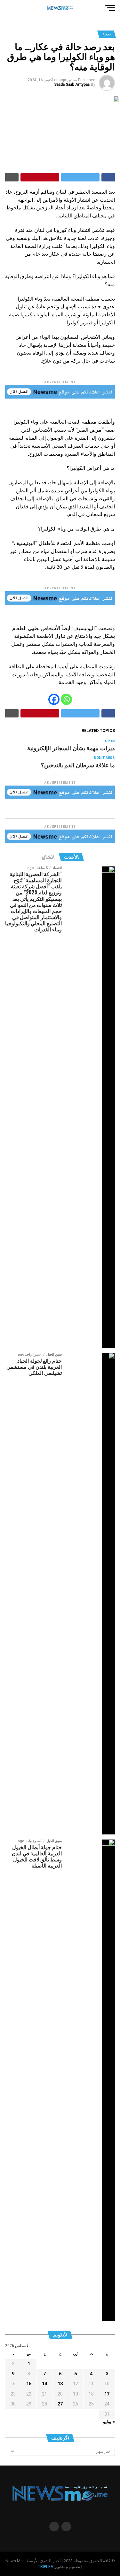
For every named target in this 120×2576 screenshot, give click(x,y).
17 (107, 2394)
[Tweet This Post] (80, 177)
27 (60, 2404)
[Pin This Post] (40, 177)
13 (60, 2384)
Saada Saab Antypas (72, 84)
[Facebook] (54, 699)
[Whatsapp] (66, 699)
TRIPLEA (46, 2567)
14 (44, 2384)
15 (29, 2384)
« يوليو (109, 2422)
